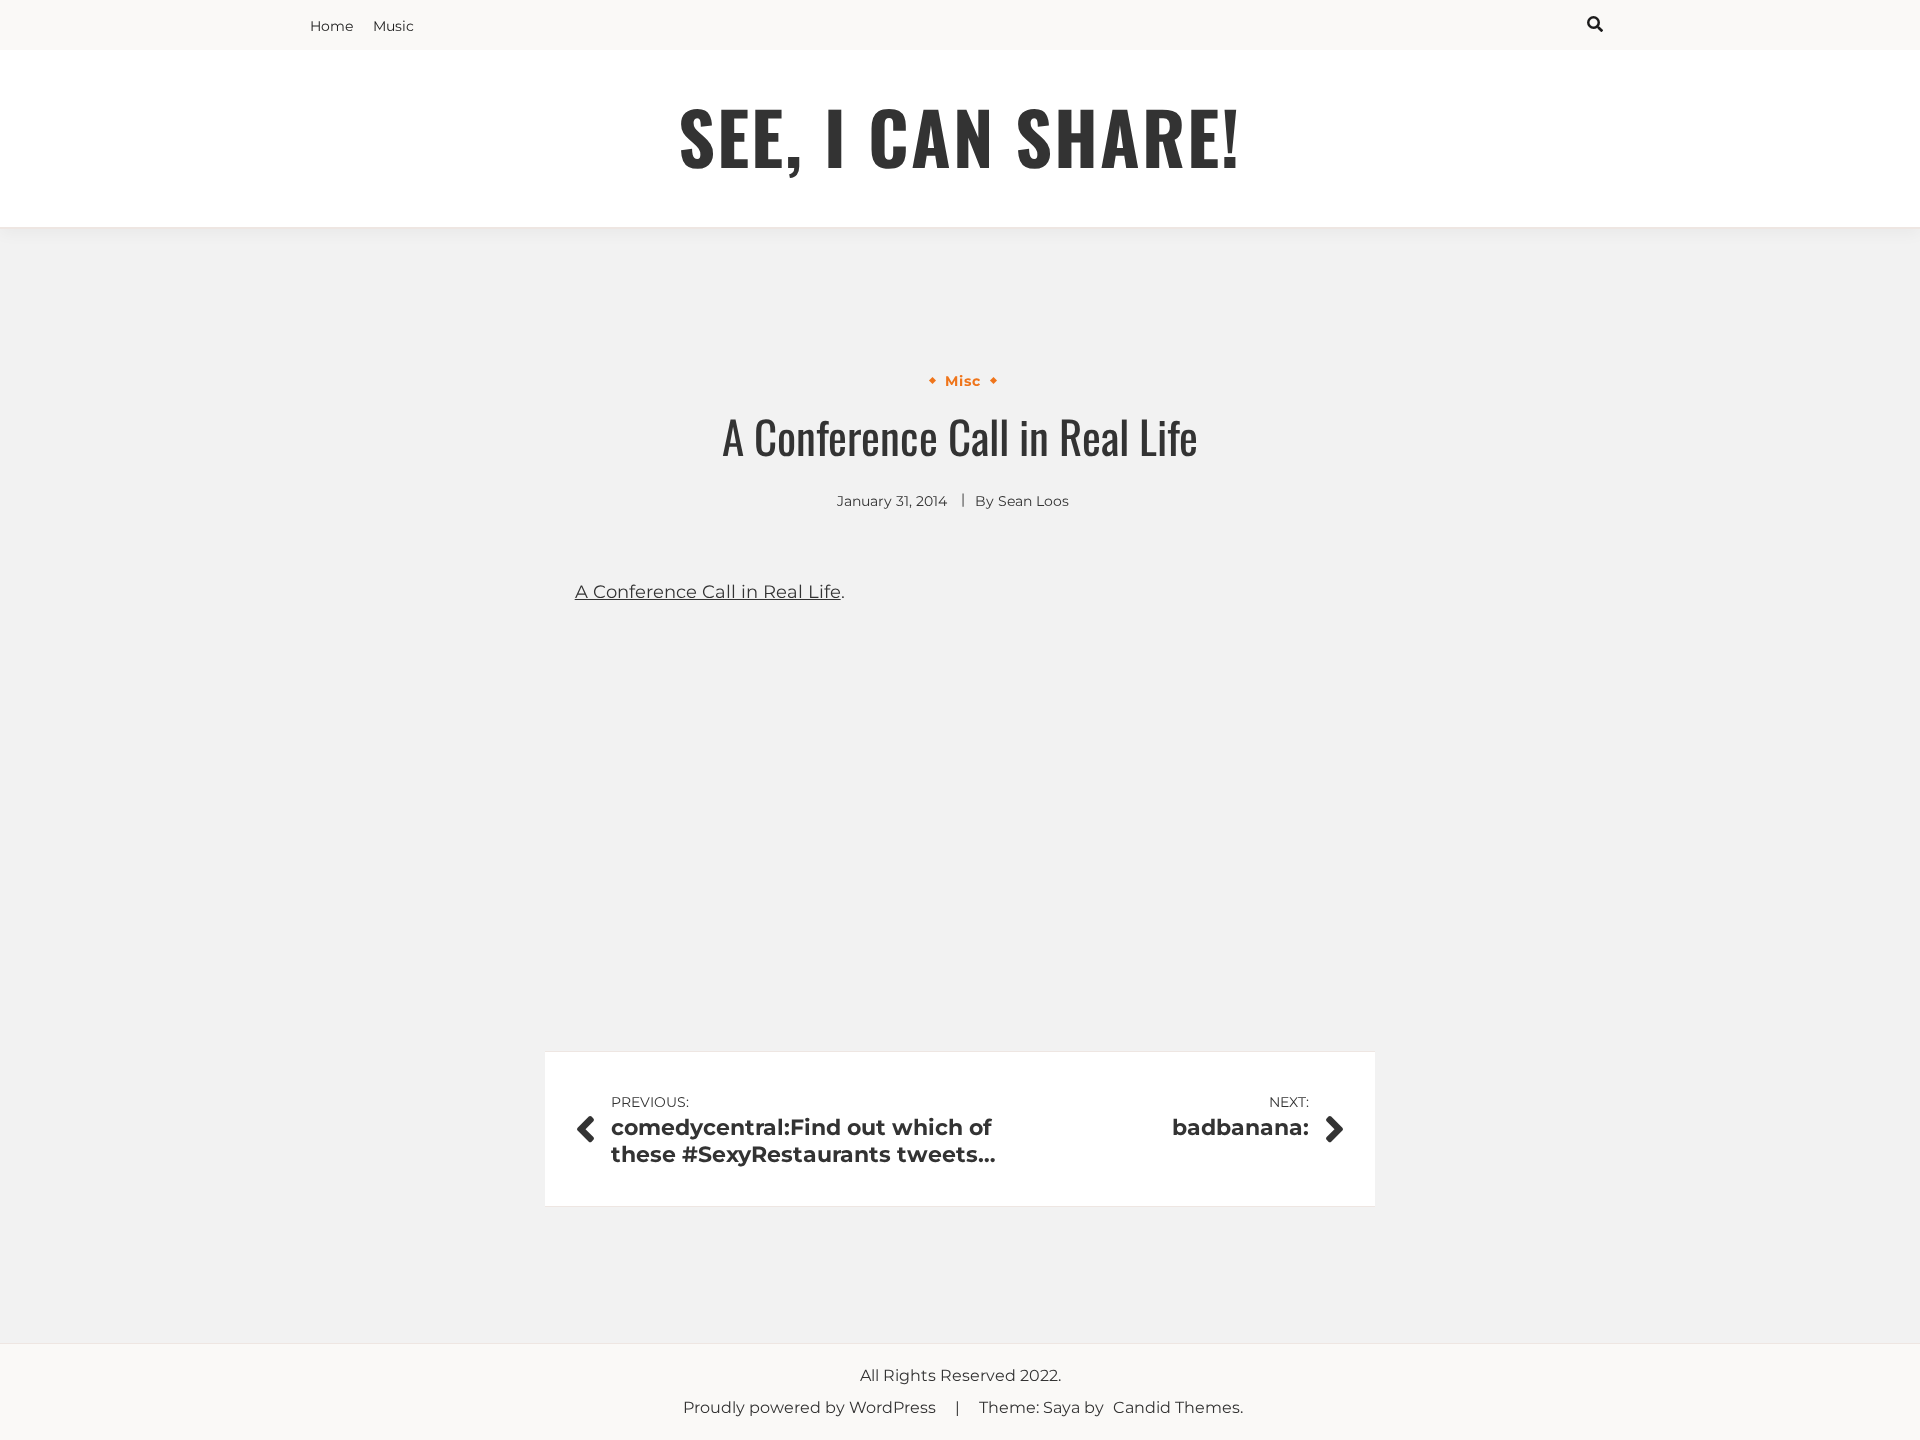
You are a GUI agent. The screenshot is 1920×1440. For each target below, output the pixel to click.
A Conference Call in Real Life (708, 592)
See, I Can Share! (960, 135)
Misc (963, 381)
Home (331, 26)
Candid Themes (1176, 1407)
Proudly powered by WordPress (811, 1407)
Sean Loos (1033, 501)
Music (393, 26)
